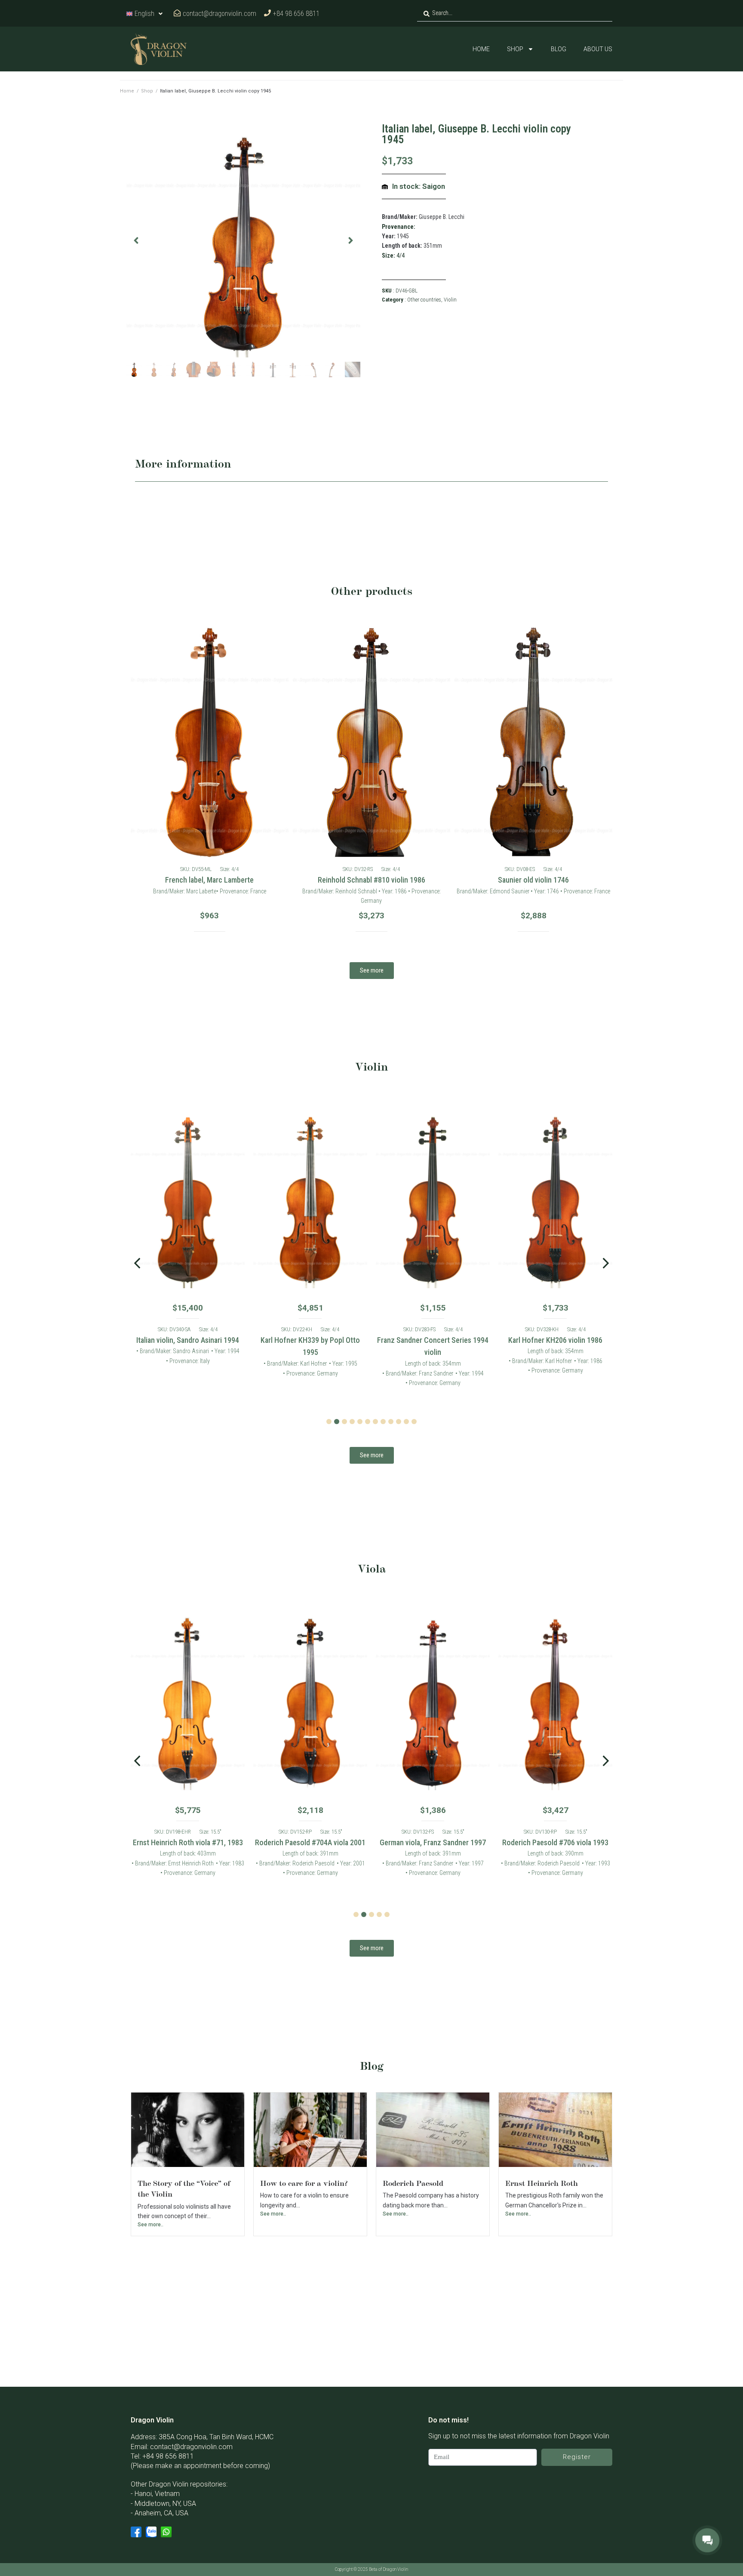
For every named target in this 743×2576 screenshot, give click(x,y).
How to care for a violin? (304, 2183)
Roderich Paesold (413, 2183)
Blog (559, 49)
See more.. (150, 2225)
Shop (515, 49)
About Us (598, 49)
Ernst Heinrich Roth (542, 2183)
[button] (136, 241)
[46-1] (243, 240)
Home (481, 49)
